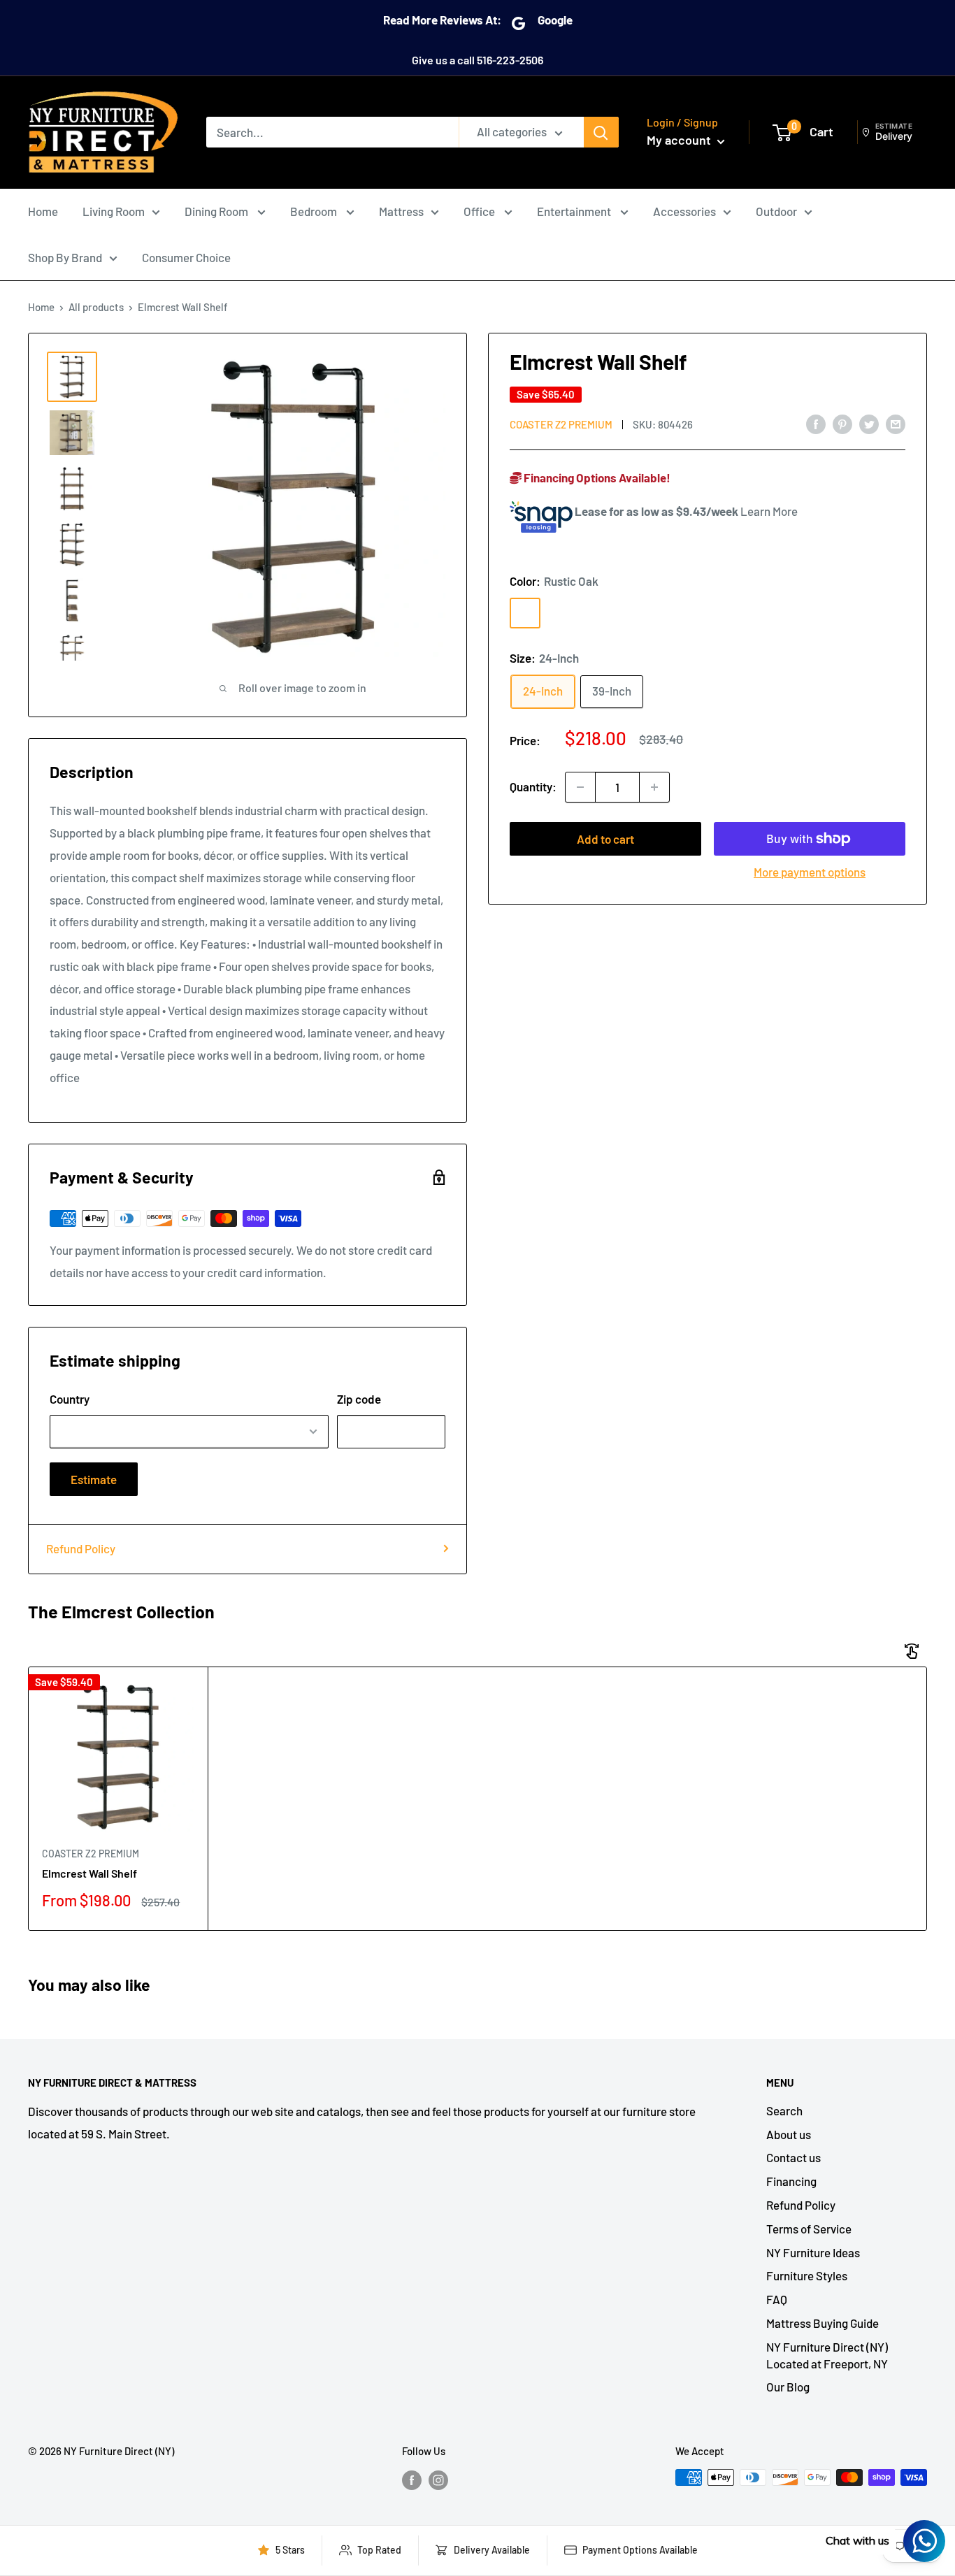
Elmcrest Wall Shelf (89, 1873)
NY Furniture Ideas (813, 2252)
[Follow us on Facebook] (412, 2480)
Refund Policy (81, 1548)
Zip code (359, 1399)
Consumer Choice (186, 257)
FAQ (777, 2299)
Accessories (684, 211)
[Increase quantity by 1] (654, 787)
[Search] (601, 132)
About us (789, 2134)
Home (43, 211)
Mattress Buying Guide (823, 2323)
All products (96, 307)
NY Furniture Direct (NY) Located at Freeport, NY (827, 2355)
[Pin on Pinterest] (842, 424)
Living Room (114, 211)
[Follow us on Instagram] (438, 2480)
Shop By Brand (65, 257)
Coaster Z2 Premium (561, 424)
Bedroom (315, 211)
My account (680, 140)
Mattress (401, 211)
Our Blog (788, 2387)
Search (784, 2110)
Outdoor (776, 211)
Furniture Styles (807, 2275)
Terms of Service (809, 2229)
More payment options (810, 872)
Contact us (794, 2157)
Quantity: (533, 786)
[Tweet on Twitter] (869, 424)
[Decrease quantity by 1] (580, 787)
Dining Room (217, 211)
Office (480, 211)
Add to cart (605, 839)
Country (70, 1399)
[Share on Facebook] (816, 424)
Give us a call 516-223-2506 (477, 60)
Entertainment (575, 211)
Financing (791, 2181)
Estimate (94, 1479)
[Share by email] (896, 424)
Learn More (769, 512)
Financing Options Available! (596, 477)
